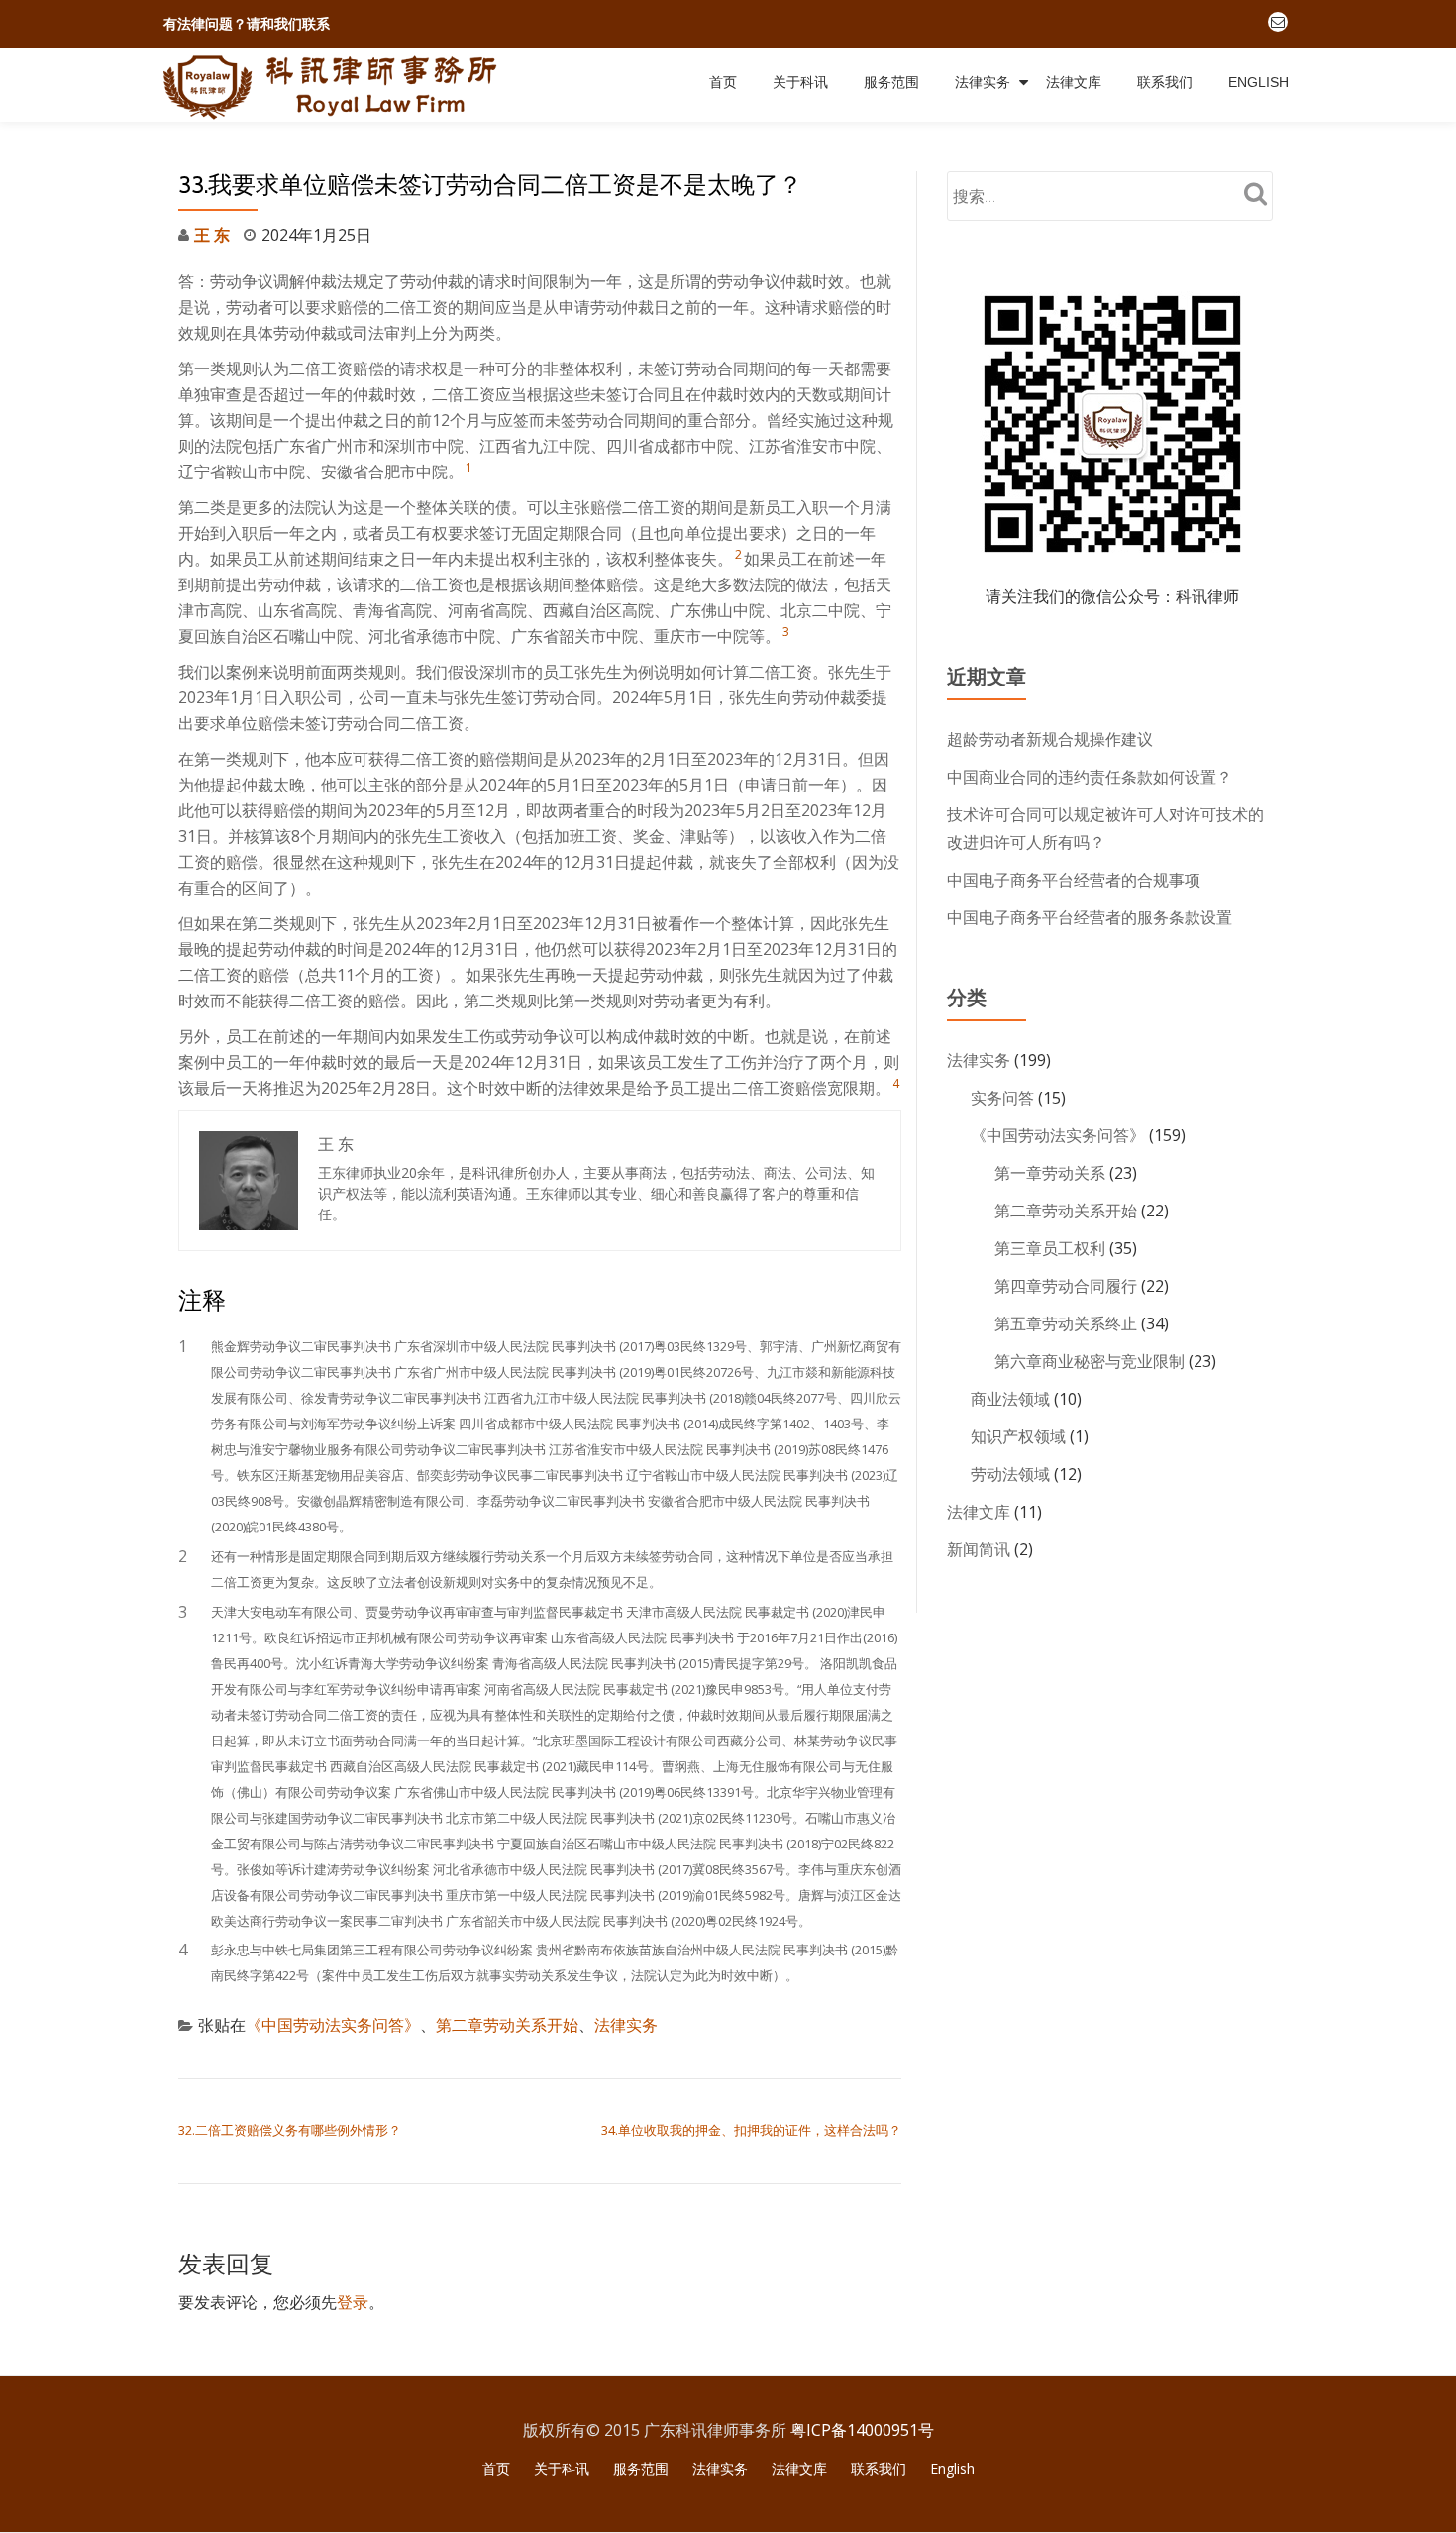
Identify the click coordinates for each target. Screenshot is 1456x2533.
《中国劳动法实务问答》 (333, 2025)
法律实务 (983, 82)
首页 (723, 82)
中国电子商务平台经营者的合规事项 (1074, 880)
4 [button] (896, 1083)
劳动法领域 (1010, 1474)
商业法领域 (1010, 1399)
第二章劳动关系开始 (507, 2025)
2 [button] (738, 554)
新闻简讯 (979, 1549)
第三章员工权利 (1050, 1248)
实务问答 (1002, 1098)
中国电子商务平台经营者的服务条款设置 (1090, 917)
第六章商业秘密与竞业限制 (1090, 1361)
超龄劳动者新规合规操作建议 (1050, 739)
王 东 (212, 235)
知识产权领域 (1018, 1436)
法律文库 (1074, 82)
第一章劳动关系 (1050, 1173)
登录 (353, 2302)
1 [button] (469, 467)
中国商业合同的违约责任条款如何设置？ (1090, 777)
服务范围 (891, 82)
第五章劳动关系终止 (1066, 1323)
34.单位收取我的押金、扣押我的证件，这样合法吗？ (751, 2130)
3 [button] (786, 632)
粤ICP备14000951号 (862, 2430)
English (1258, 82)
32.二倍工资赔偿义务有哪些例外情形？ (290, 2130)
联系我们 (1165, 82)
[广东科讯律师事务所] (335, 85)
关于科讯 (800, 82)
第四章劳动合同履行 (1066, 1286)
